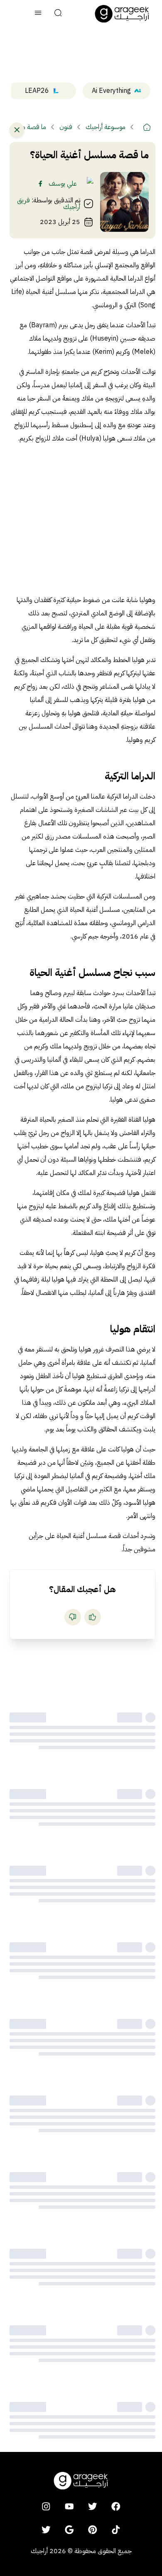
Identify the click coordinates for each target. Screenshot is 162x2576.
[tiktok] (116, 2529)
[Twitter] (46, 2529)
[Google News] (69, 2529)
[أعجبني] (93, 1617)
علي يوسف (63, 184)
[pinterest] (93, 2529)
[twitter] (93, 2506)
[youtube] (69, 2506)
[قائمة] (38, 14)
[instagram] (46, 2506)
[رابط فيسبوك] (40, 184)
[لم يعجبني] (73, 1617)
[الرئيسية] (147, 127)
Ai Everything (111, 91)
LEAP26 (37, 91)
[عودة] (17, 130)
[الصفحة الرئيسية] (122, 14)
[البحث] (58, 14)
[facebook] (116, 2506)
